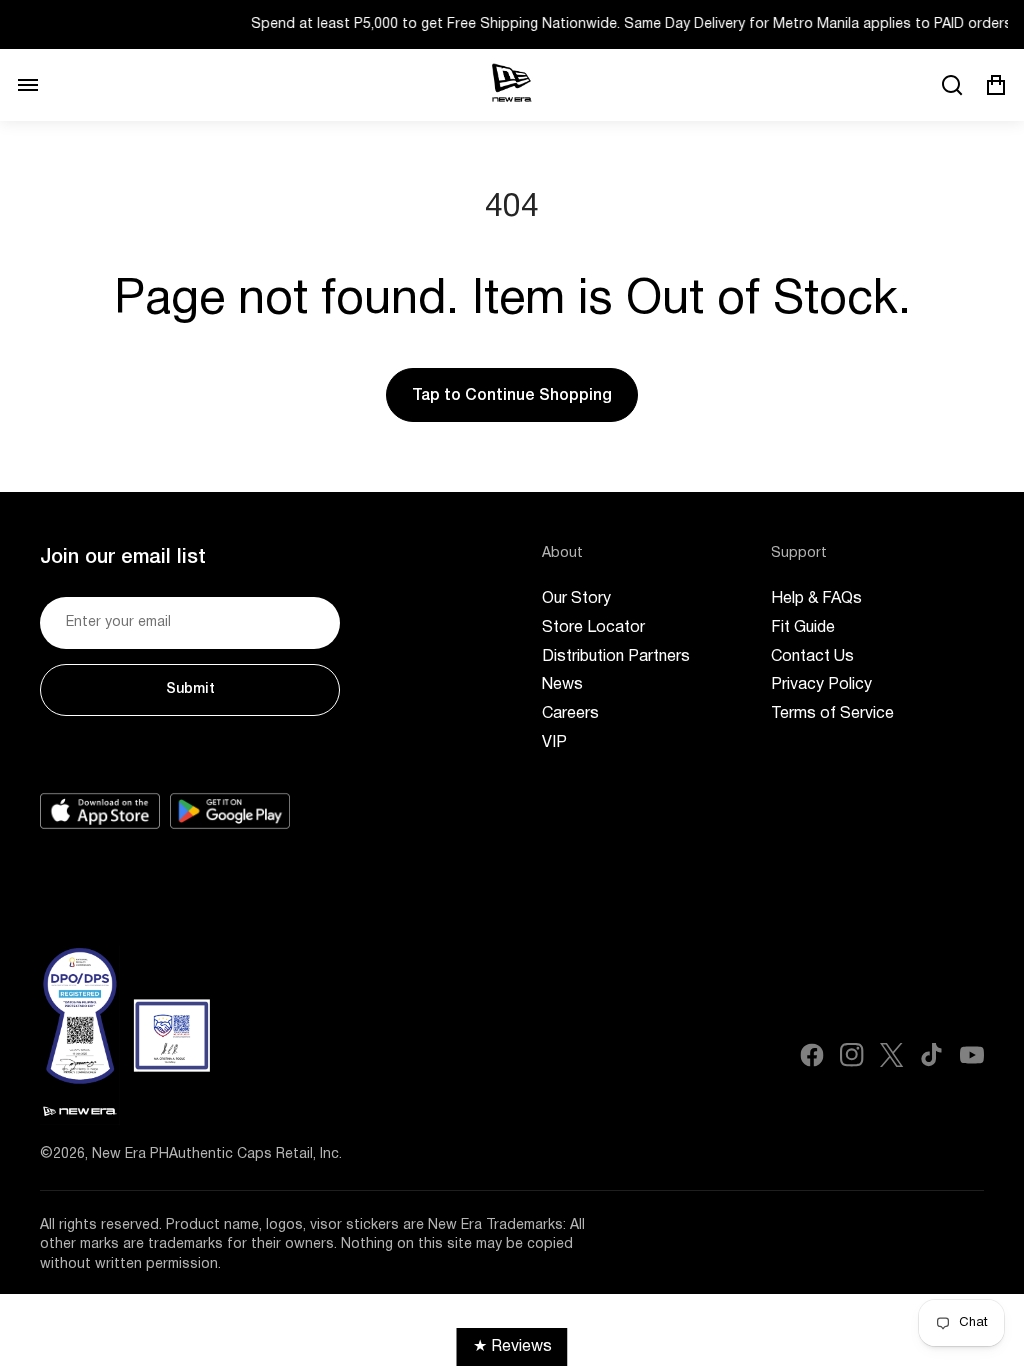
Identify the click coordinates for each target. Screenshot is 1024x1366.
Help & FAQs (816, 599)
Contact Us (812, 657)
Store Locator (593, 628)
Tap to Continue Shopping (512, 396)
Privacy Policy (821, 685)
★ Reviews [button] (512, 1347)
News (562, 685)
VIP (554, 743)
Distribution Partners (616, 657)
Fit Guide (803, 628)
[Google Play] (230, 811)
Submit (190, 689)
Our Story (576, 599)
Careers (570, 714)
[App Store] (100, 811)
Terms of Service (832, 714)
